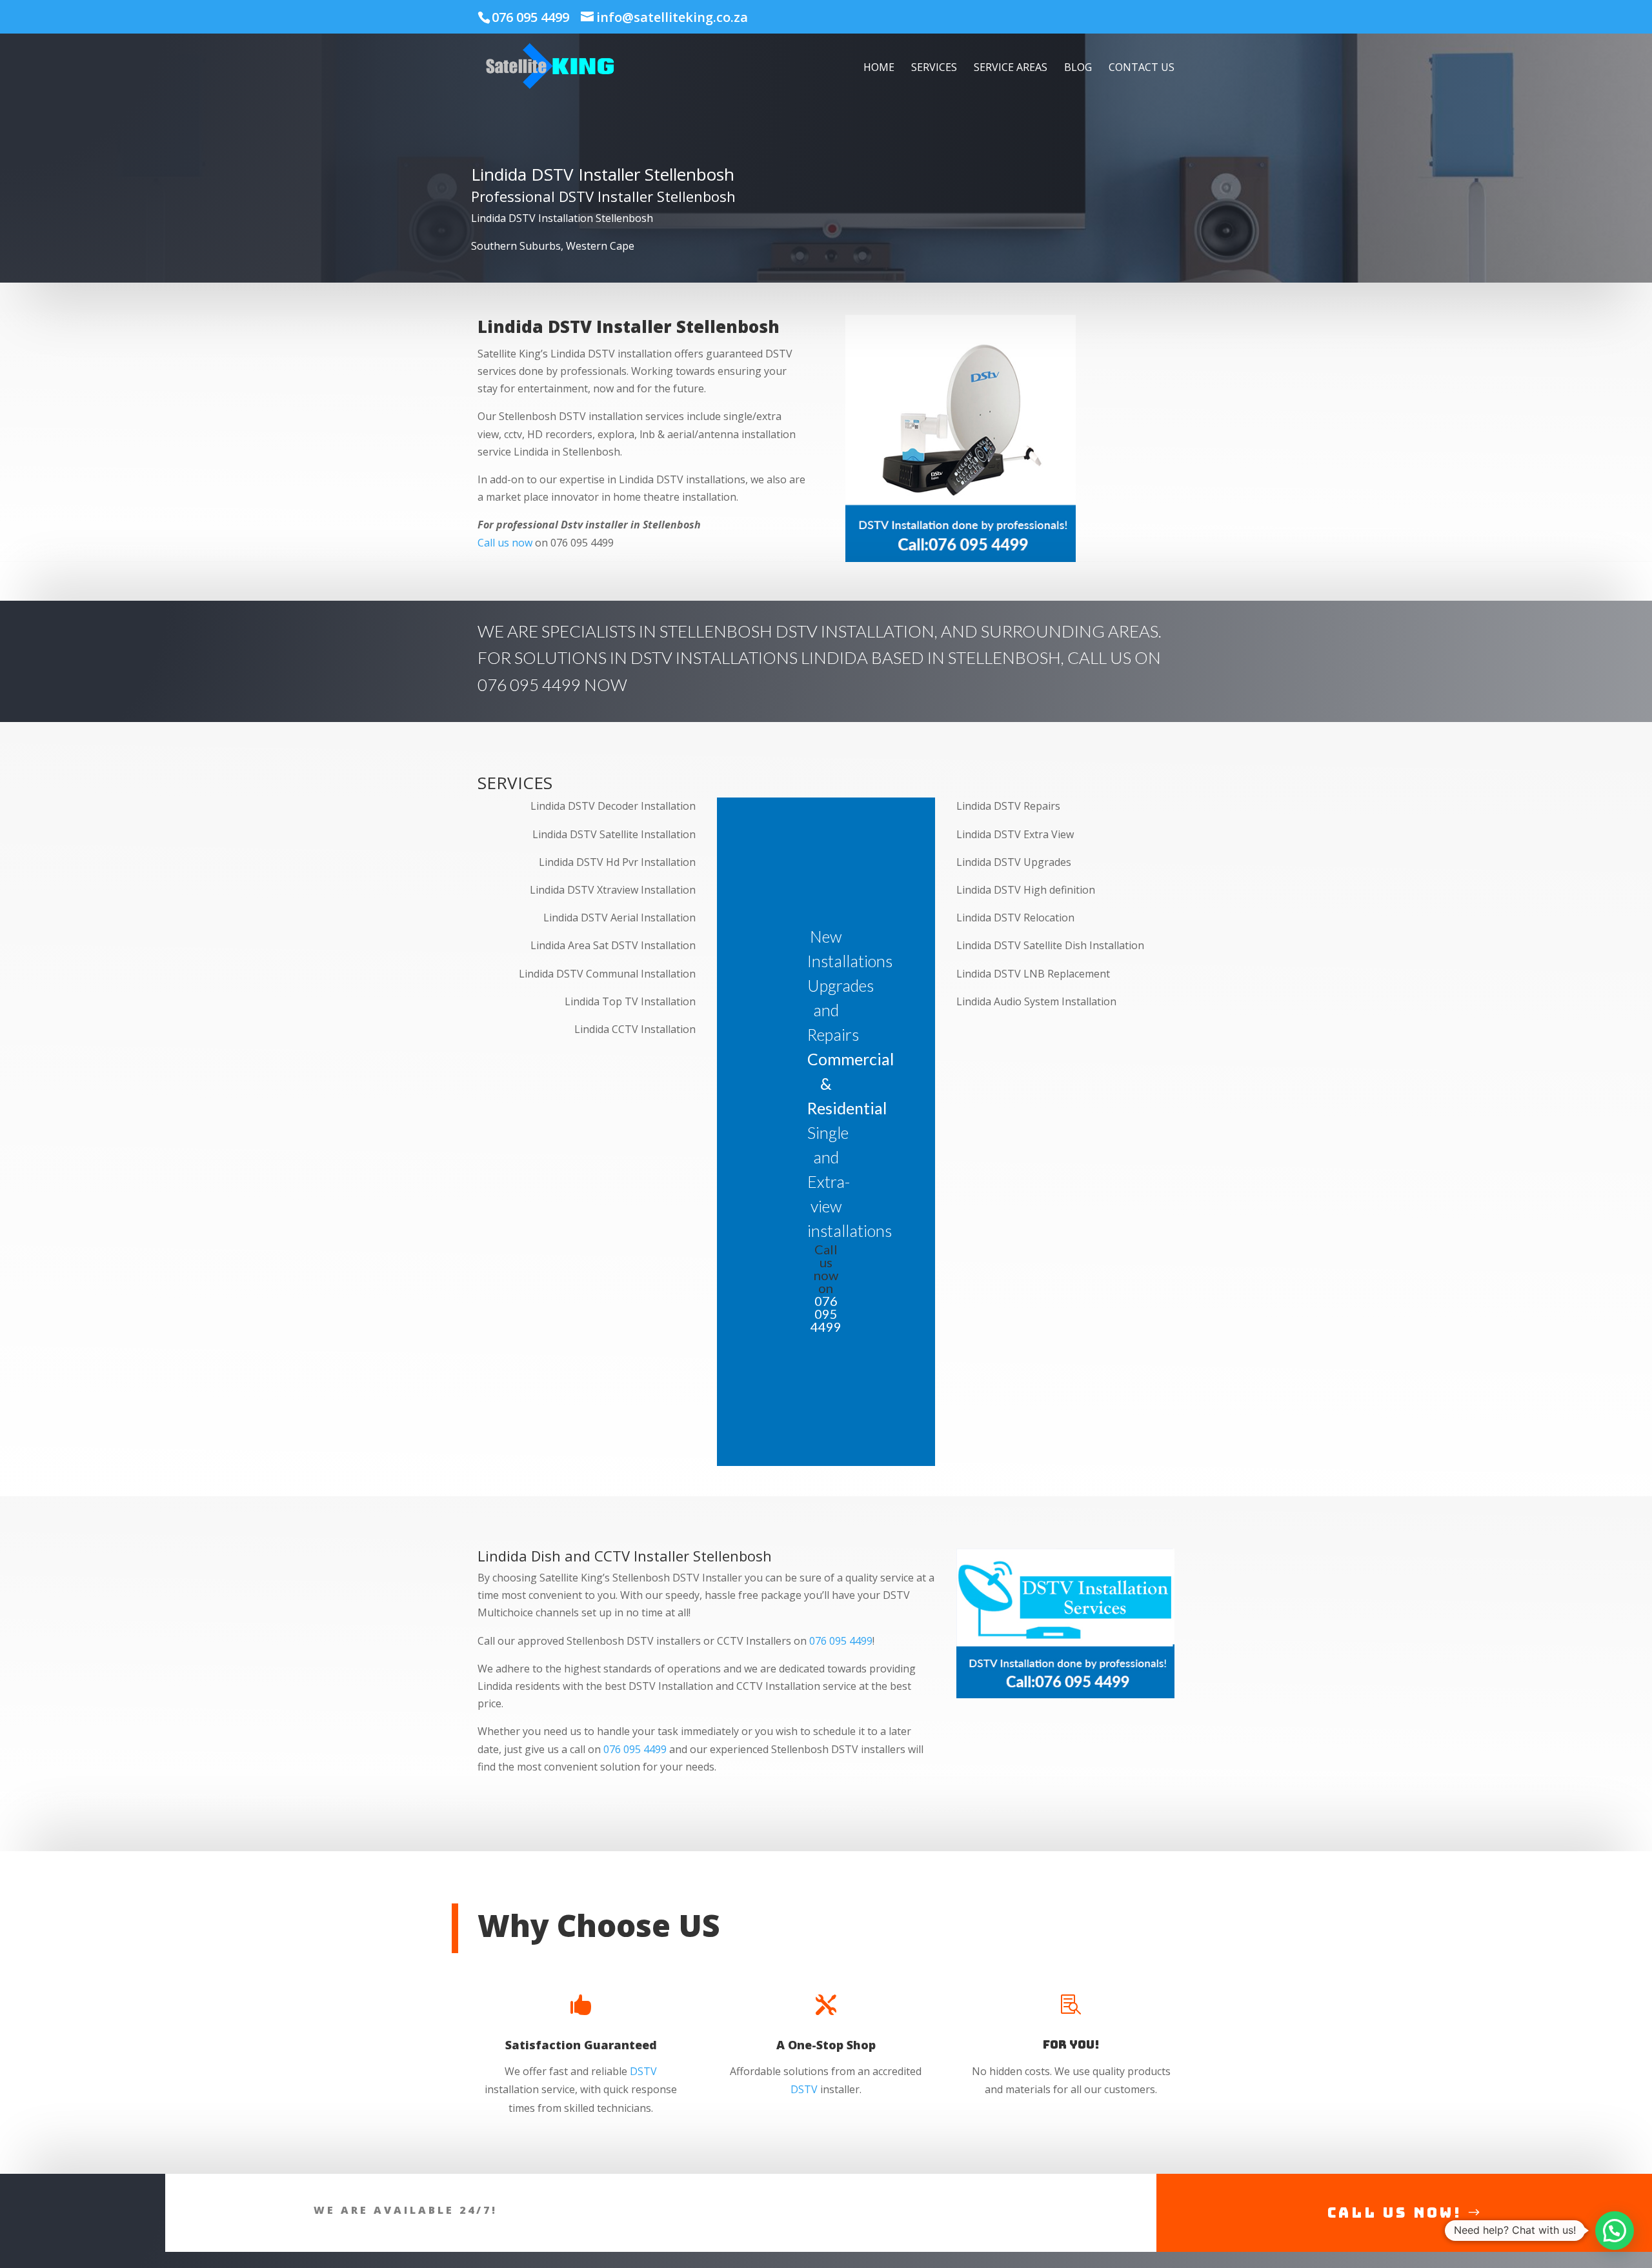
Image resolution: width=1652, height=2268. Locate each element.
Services (934, 68)
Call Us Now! (1395, 2213)
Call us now (505, 543)
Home (879, 68)
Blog (1078, 68)
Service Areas (1011, 68)
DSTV (643, 2071)
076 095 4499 (530, 17)
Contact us (1142, 68)
